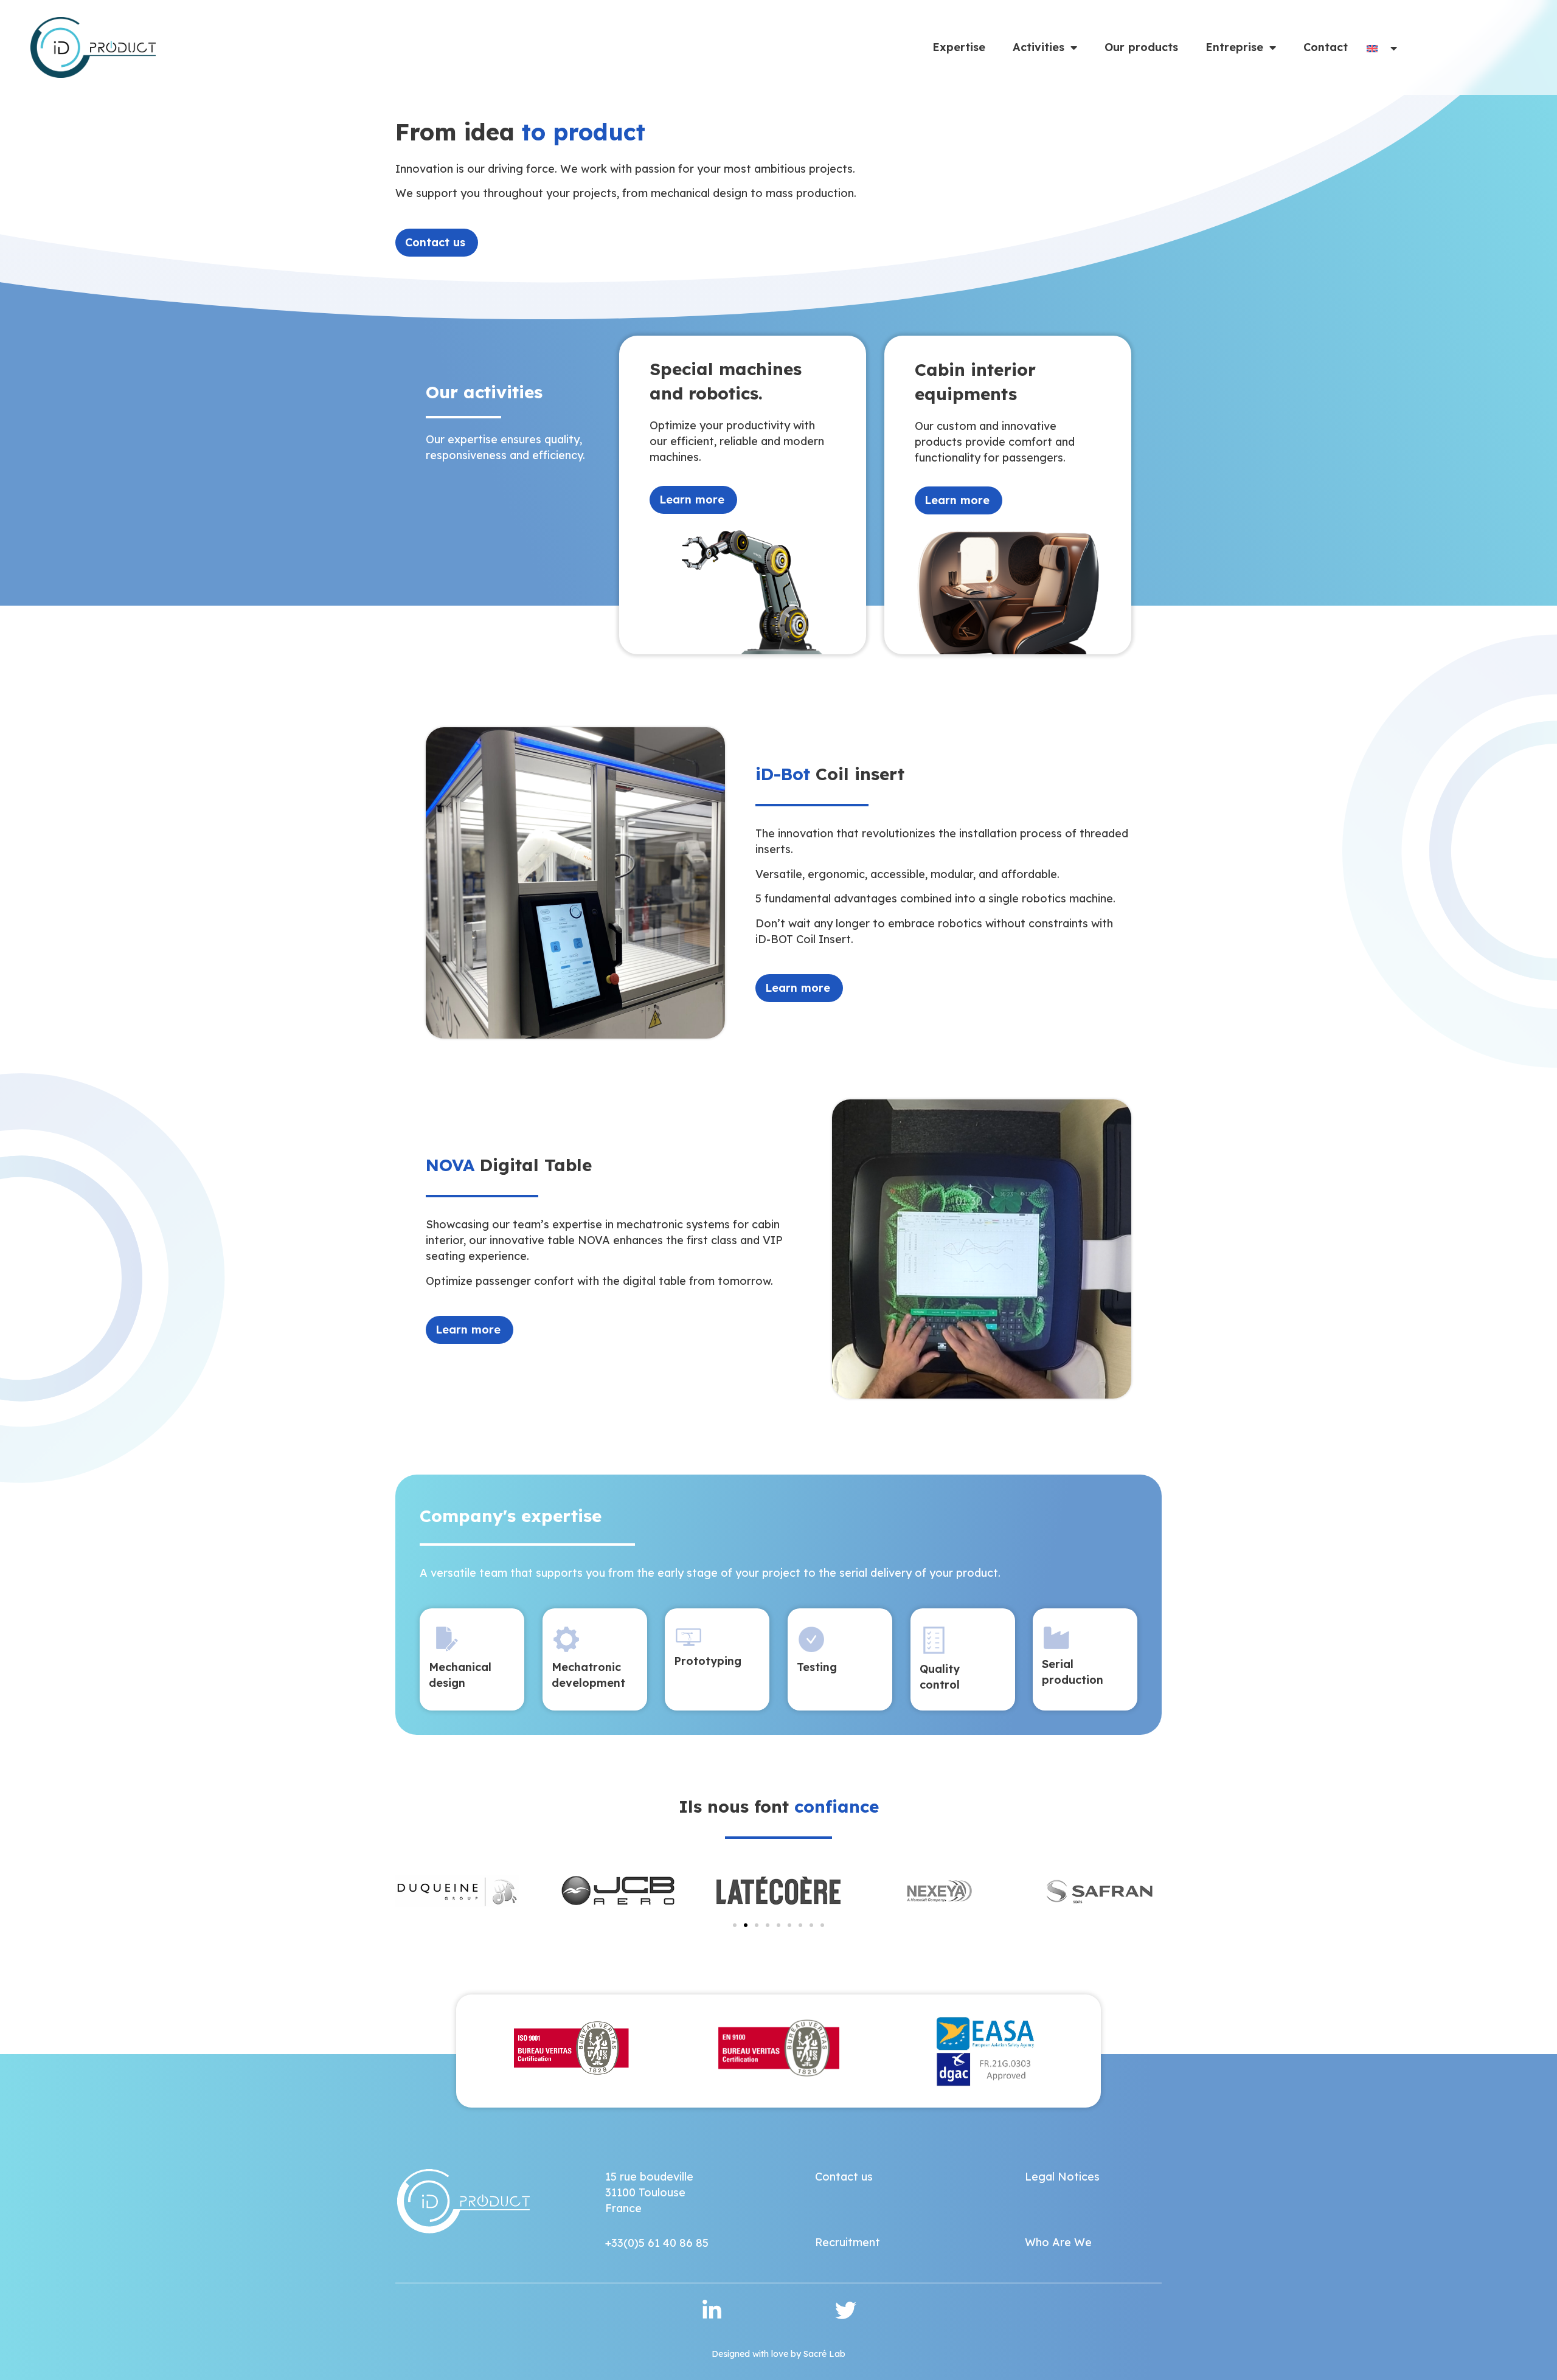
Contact (1326, 47)
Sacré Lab (824, 2354)
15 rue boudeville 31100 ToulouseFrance (649, 2192)
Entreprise (1234, 47)
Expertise (959, 47)
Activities (1039, 47)
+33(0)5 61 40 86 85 (657, 2243)
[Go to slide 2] (746, 1925)
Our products (1141, 47)
